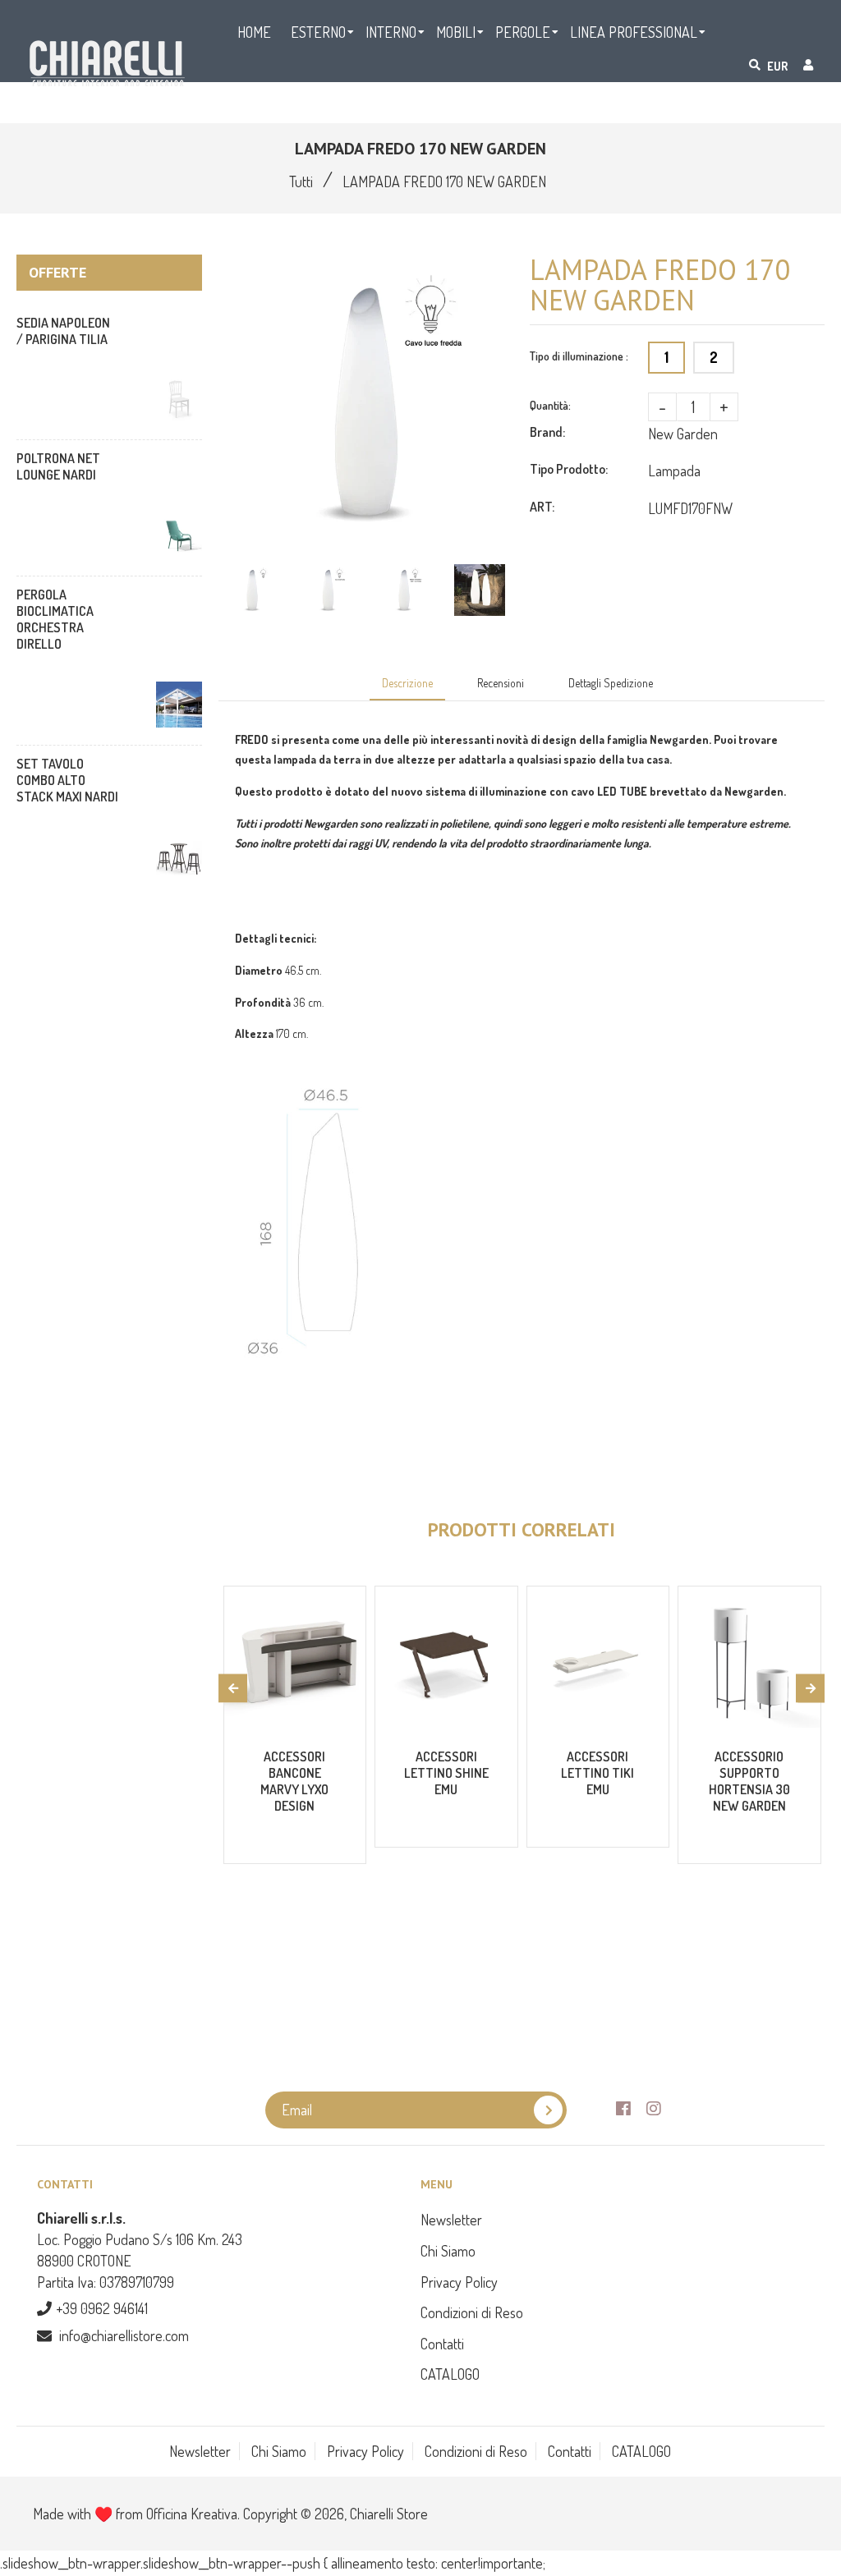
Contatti (442, 2344)
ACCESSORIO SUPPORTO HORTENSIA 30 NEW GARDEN (749, 1781)
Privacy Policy (459, 2282)
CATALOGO (450, 2374)
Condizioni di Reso (472, 2312)
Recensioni (501, 683)
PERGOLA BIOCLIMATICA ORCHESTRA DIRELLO (55, 619)
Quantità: (550, 405)
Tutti (301, 181)
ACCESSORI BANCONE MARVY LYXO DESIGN (294, 1781)
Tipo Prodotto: (569, 469)
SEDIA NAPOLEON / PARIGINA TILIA (63, 331)
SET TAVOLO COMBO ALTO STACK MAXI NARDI (67, 780)
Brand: (547, 432)
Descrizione (407, 683)
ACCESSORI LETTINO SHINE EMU (446, 1773)
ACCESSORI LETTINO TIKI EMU (597, 1773)
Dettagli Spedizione (611, 683)
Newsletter (451, 2220)
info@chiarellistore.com (124, 2335)
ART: (542, 507)
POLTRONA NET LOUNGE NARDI (58, 466)
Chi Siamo (448, 2251)
